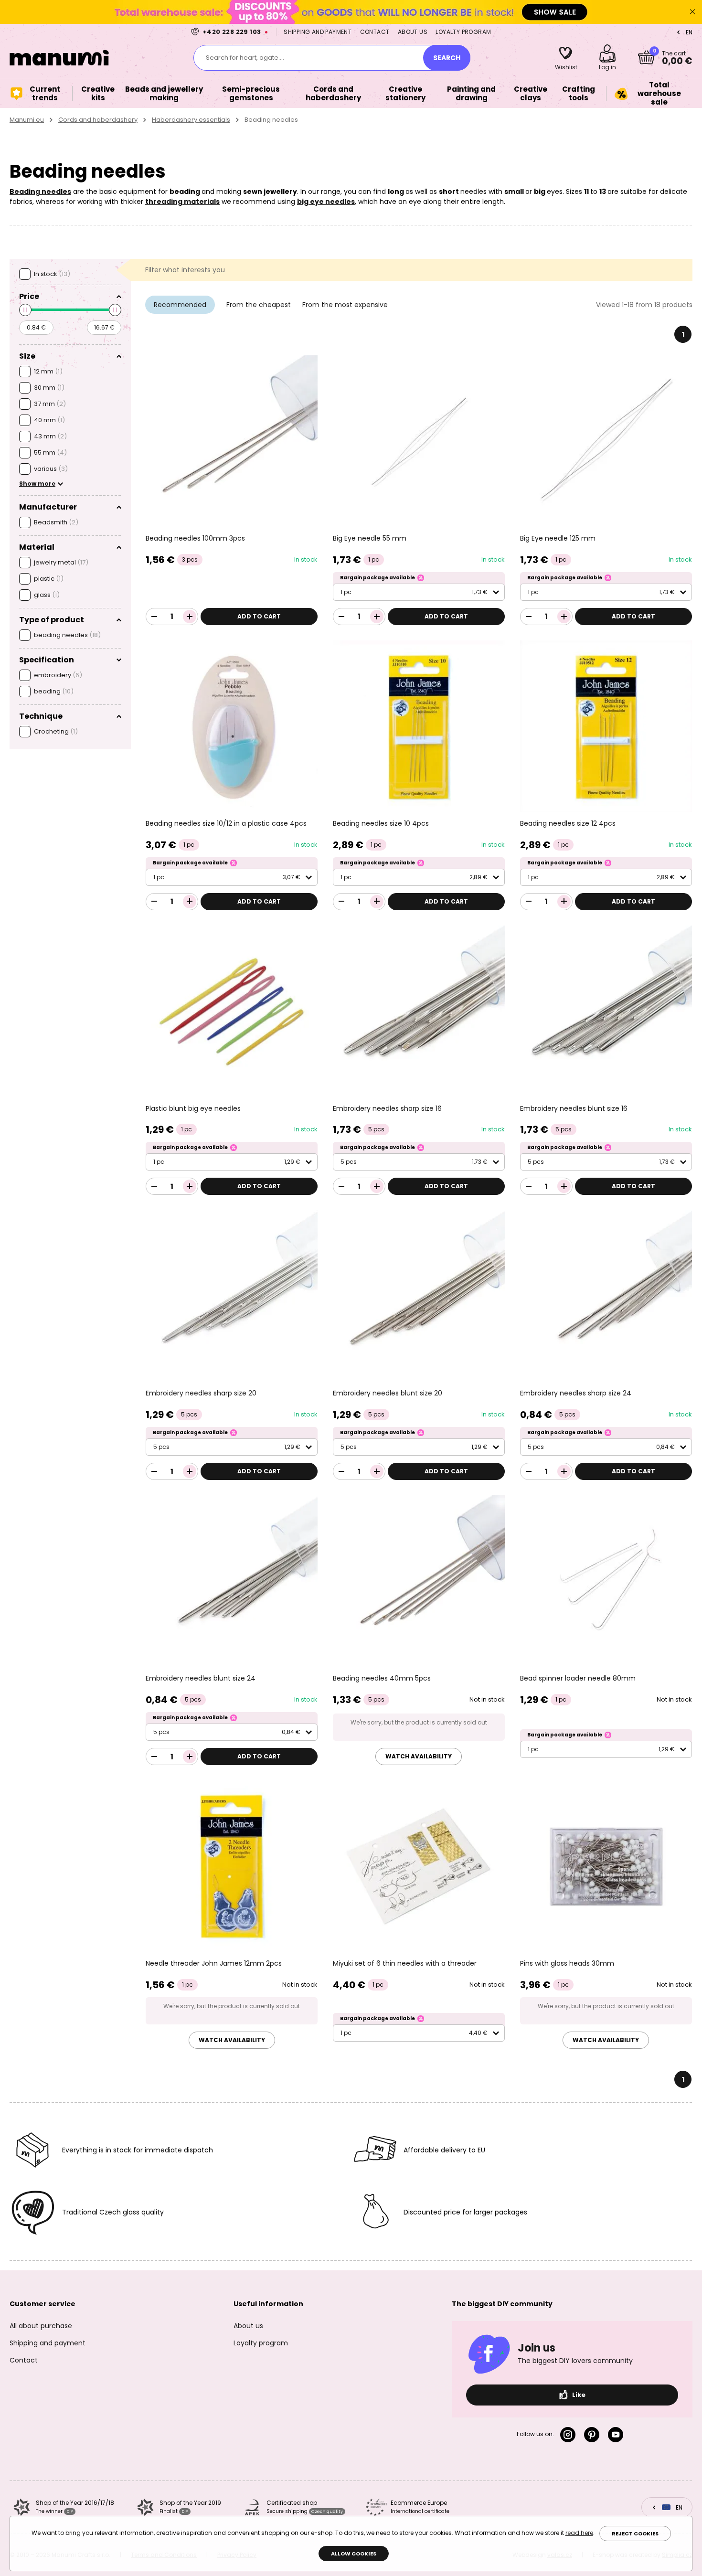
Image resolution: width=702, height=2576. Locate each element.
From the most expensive (345, 305)
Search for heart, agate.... (245, 58)
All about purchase (41, 2326)
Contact (375, 32)
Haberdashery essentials (191, 120)
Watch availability (419, 1756)
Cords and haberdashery (98, 120)
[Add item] (190, 617)
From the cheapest (259, 305)
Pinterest (594, 2435)
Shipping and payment (318, 32)
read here (579, 2533)
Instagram (570, 2435)
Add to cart (259, 616)
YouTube (617, 2435)
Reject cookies (635, 2533)
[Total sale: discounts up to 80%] (351, 12)
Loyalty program (463, 32)
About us (413, 32)
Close (692, 12)
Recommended (180, 305)
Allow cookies (354, 2554)
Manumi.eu (27, 120)
